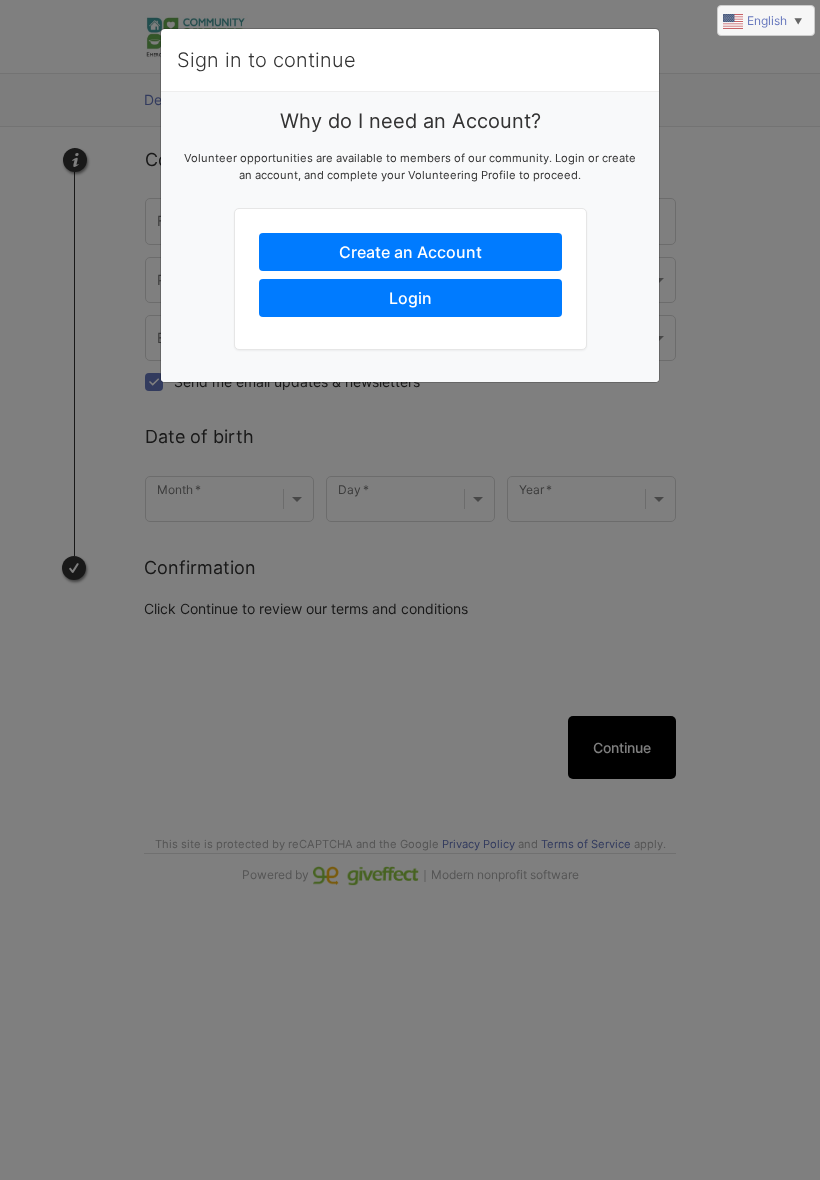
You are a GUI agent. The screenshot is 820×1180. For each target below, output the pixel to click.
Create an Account (410, 252)
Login (410, 298)
